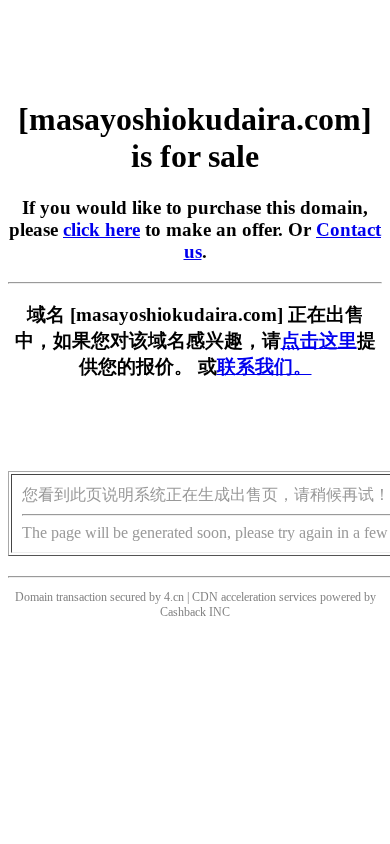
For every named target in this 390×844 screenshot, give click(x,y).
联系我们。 (264, 366)
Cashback (183, 612)
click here (101, 229)
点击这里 (319, 340)
